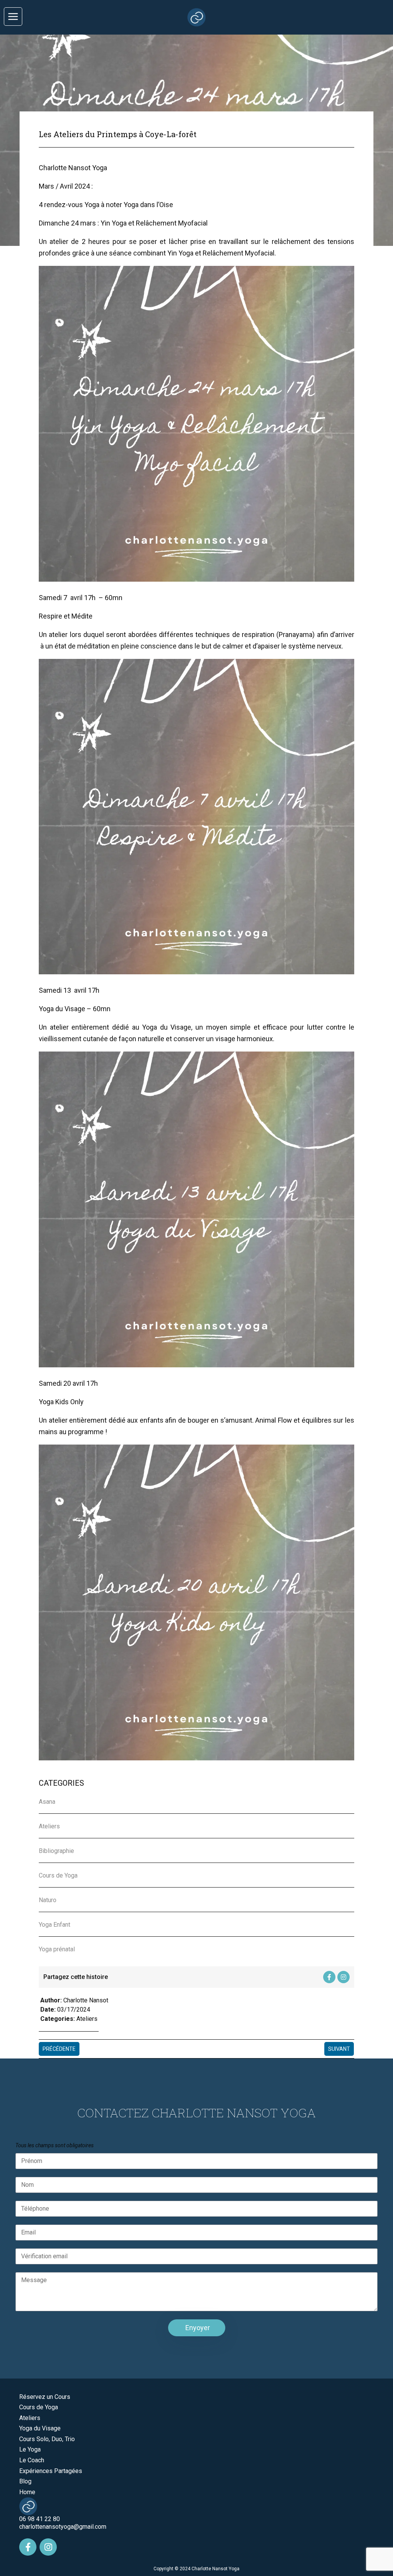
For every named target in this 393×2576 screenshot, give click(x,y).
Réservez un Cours (45, 2397)
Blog (25, 2481)
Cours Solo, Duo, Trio (47, 2439)
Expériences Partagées (51, 2471)
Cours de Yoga (39, 2407)
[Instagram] (343, 1977)
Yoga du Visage (40, 2428)
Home (27, 2492)
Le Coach (32, 2460)
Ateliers (87, 2019)
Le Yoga (30, 2449)
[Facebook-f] (329, 1977)
